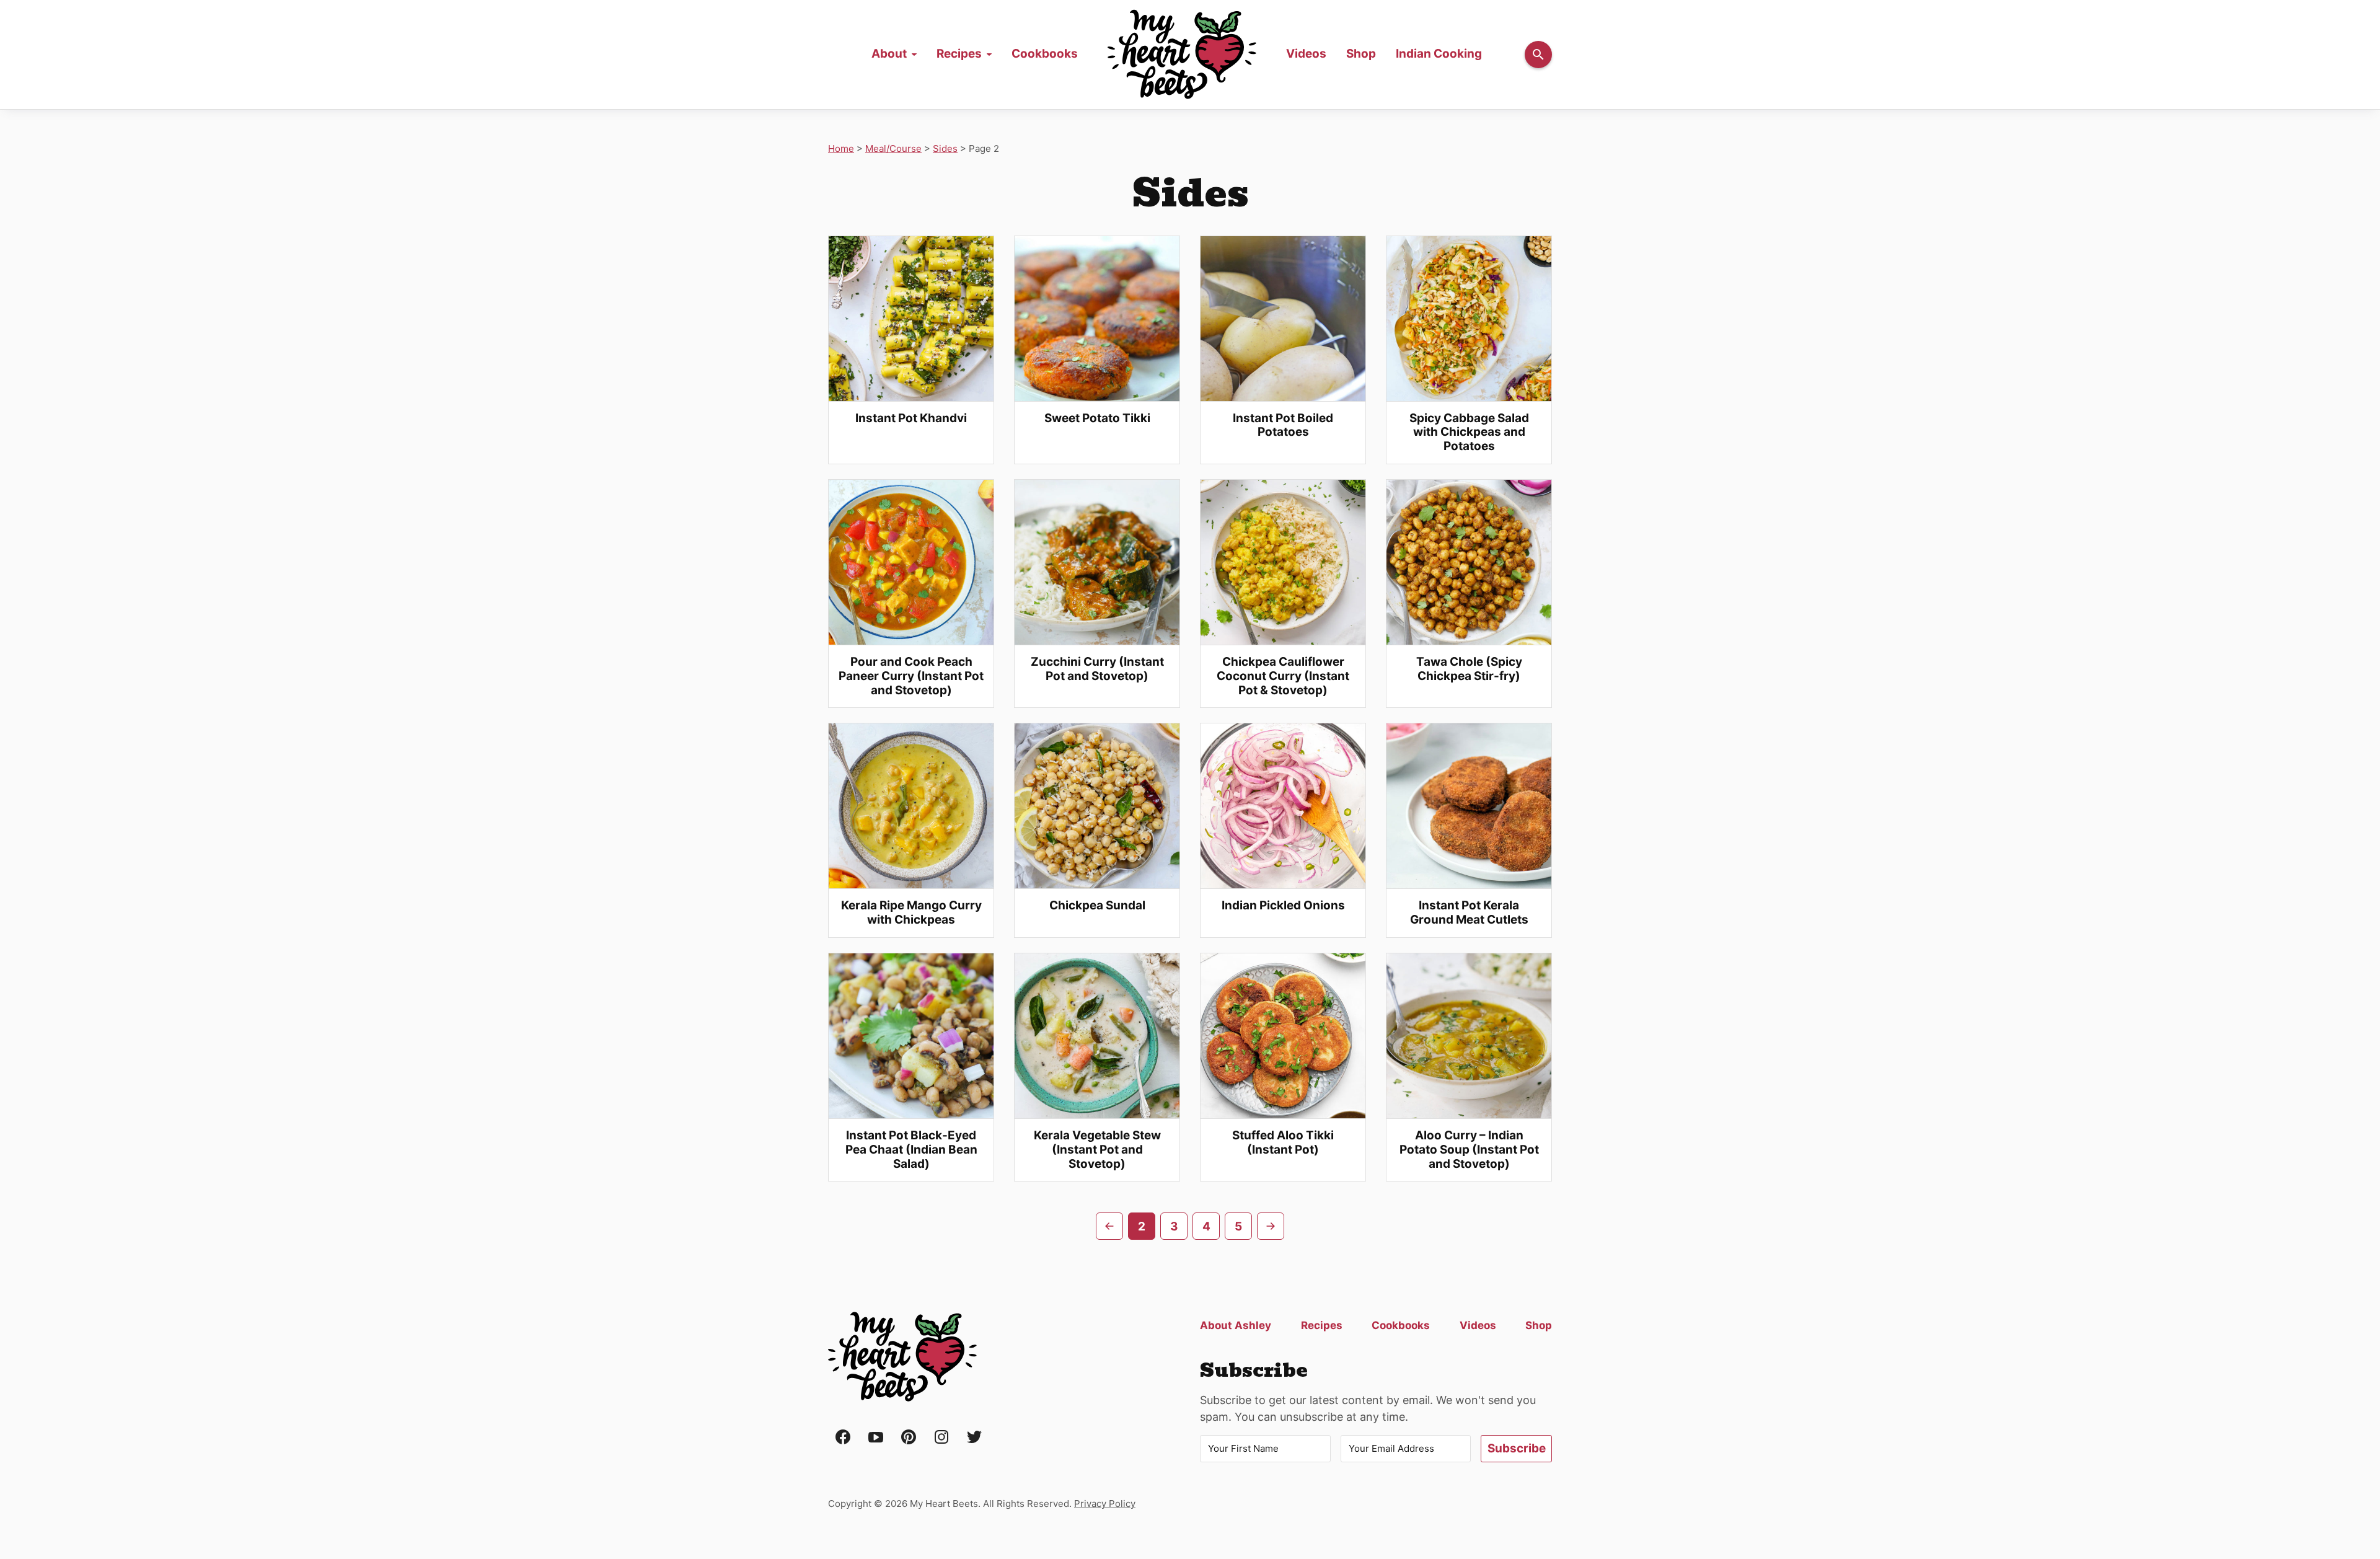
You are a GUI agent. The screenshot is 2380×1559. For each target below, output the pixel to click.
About (889, 54)
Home (1182, 55)
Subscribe (1517, 1448)
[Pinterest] (909, 1438)
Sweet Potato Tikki (1097, 418)
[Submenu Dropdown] (914, 55)
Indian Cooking (1439, 54)
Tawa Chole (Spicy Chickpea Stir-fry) (1469, 669)
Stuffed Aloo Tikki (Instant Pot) (1283, 1142)
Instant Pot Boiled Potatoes (1283, 425)
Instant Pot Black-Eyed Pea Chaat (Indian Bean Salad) (911, 1150)
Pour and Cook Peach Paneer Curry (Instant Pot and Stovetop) (911, 676)
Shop (1361, 54)
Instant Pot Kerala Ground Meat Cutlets (1469, 912)
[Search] (1538, 55)
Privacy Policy (1105, 1504)
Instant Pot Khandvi (911, 418)
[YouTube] (876, 1438)
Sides (945, 148)
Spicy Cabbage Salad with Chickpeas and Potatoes (1469, 432)
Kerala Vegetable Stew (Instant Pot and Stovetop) (1097, 1150)
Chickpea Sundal (1097, 905)
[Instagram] (941, 1438)
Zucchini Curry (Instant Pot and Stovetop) (1097, 669)
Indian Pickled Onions (1283, 905)
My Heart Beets (902, 1357)
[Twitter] (974, 1438)
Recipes (959, 54)
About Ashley (1236, 1325)
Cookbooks (1045, 54)
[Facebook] (843, 1438)
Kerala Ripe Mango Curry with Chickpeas (911, 912)
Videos (1306, 54)
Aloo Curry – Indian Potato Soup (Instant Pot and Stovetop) (1469, 1150)
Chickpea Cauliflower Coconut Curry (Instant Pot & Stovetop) (1283, 676)
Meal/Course (893, 148)
